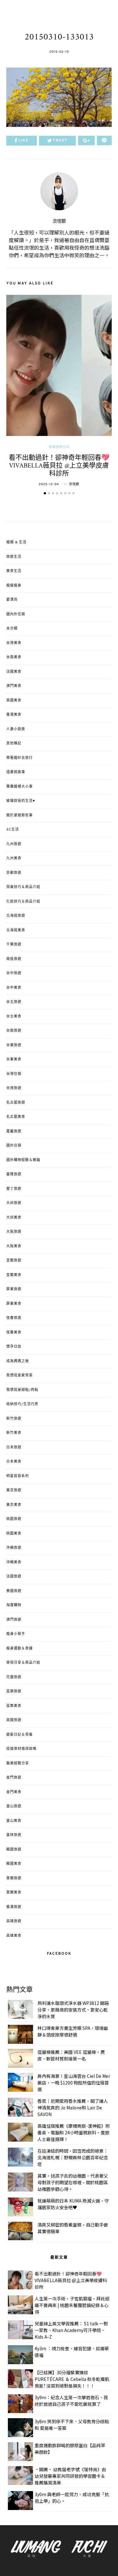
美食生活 (14, 571)
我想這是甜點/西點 (22, 1390)
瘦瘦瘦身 (14, 586)
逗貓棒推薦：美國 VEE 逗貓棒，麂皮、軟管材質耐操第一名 (71, 2055)
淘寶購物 (14, 1605)
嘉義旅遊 (14, 1131)
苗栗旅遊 (14, 1691)
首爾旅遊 (14, 1878)
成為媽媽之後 (18, 1361)
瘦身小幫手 (16, 1634)
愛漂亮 (12, 600)
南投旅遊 (14, 959)
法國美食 (14, 672)
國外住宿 (14, 1146)
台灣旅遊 (14, 1088)
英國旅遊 (14, 1720)
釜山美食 (14, 1821)
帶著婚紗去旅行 (20, 758)
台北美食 (14, 1017)
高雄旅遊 (14, 1921)
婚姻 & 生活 (16, 542)
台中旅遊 (14, 973)
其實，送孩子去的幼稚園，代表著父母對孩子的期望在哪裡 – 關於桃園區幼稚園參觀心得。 (73, 2182)
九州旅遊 (14, 844)
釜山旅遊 (14, 1806)
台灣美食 (14, 643)
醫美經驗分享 (59, 447)
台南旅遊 (14, 1031)
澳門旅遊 (14, 1620)
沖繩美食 (14, 1562)
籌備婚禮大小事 (20, 787)
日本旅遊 (14, 1447)
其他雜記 (14, 743)
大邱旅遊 (14, 1203)
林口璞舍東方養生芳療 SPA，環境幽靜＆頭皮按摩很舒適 (73, 2031)
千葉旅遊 (14, 945)
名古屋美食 (16, 1117)
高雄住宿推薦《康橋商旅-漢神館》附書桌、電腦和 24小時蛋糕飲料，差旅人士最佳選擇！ (74, 2132)
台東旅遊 (14, 1045)
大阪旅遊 (14, 1232)
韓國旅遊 (14, 1850)
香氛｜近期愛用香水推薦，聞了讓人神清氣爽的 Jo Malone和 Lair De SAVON (73, 2108)
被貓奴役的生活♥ (21, 801)
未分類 (12, 629)
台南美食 (14, 657)
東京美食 (14, 1505)
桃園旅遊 (14, 1519)
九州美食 (14, 858)
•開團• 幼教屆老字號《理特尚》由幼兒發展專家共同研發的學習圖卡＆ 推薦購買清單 (70, 2476)
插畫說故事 (16, 772)
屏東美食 (14, 1304)
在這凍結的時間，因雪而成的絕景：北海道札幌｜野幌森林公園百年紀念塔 (73, 2157)
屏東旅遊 (14, 1289)
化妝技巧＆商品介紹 (23, 902)
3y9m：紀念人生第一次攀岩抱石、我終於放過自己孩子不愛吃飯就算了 (71, 2401)
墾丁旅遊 (14, 1189)
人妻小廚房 (16, 729)
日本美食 (14, 1462)
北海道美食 (16, 930)
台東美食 (14, 1059)
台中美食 (14, 988)
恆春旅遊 (14, 1318)
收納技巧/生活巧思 (22, 1404)
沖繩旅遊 (14, 1548)
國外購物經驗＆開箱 (23, 1160)
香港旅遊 (14, 1907)
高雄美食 (14, 1936)
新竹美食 (14, 1433)
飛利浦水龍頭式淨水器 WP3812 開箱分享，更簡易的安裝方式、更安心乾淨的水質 (73, 2010)
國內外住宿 (16, 614)
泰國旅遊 (14, 1591)
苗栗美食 (14, 1706)
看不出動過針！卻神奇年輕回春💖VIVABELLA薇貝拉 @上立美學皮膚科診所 (59, 466)
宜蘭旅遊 (14, 1261)
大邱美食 (14, 1218)
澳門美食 (14, 686)
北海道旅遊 (16, 916)
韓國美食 (14, 1864)
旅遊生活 (14, 557)
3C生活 (13, 830)
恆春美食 (14, 1333)
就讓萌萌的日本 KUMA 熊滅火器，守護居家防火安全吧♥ (73, 2204)
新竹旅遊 (14, 1419)
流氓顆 (59, 221)
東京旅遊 (14, 1490)
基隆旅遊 (14, 1174)
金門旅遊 (14, 1778)
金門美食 (14, 1792)
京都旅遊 (14, 873)
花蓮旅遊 (14, 1677)
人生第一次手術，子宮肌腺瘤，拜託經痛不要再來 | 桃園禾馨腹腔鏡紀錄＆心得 (72, 2305)
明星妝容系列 (18, 1476)
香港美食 (14, 715)
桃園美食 (14, 1534)
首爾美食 (14, 1893)
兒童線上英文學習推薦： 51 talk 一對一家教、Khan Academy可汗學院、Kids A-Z (71, 2330)
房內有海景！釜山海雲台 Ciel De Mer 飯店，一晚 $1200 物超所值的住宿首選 (74, 2083)
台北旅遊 (14, 1002)
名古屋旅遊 (16, 1103)
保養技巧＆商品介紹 (23, 887)
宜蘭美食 (14, 1275)
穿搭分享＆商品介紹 (23, 1663)
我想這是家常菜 (20, 1375)
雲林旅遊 (14, 1835)
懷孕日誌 (14, 1347)
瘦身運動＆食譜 (20, 1649)
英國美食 (14, 701)
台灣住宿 (14, 1074)
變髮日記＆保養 (20, 1735)
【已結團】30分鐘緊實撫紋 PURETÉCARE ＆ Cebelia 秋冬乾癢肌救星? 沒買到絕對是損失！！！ (72, 2379)
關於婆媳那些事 (20, 815)
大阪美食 (14, 1246)
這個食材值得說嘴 (21, 1749)
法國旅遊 (14, 1577)
